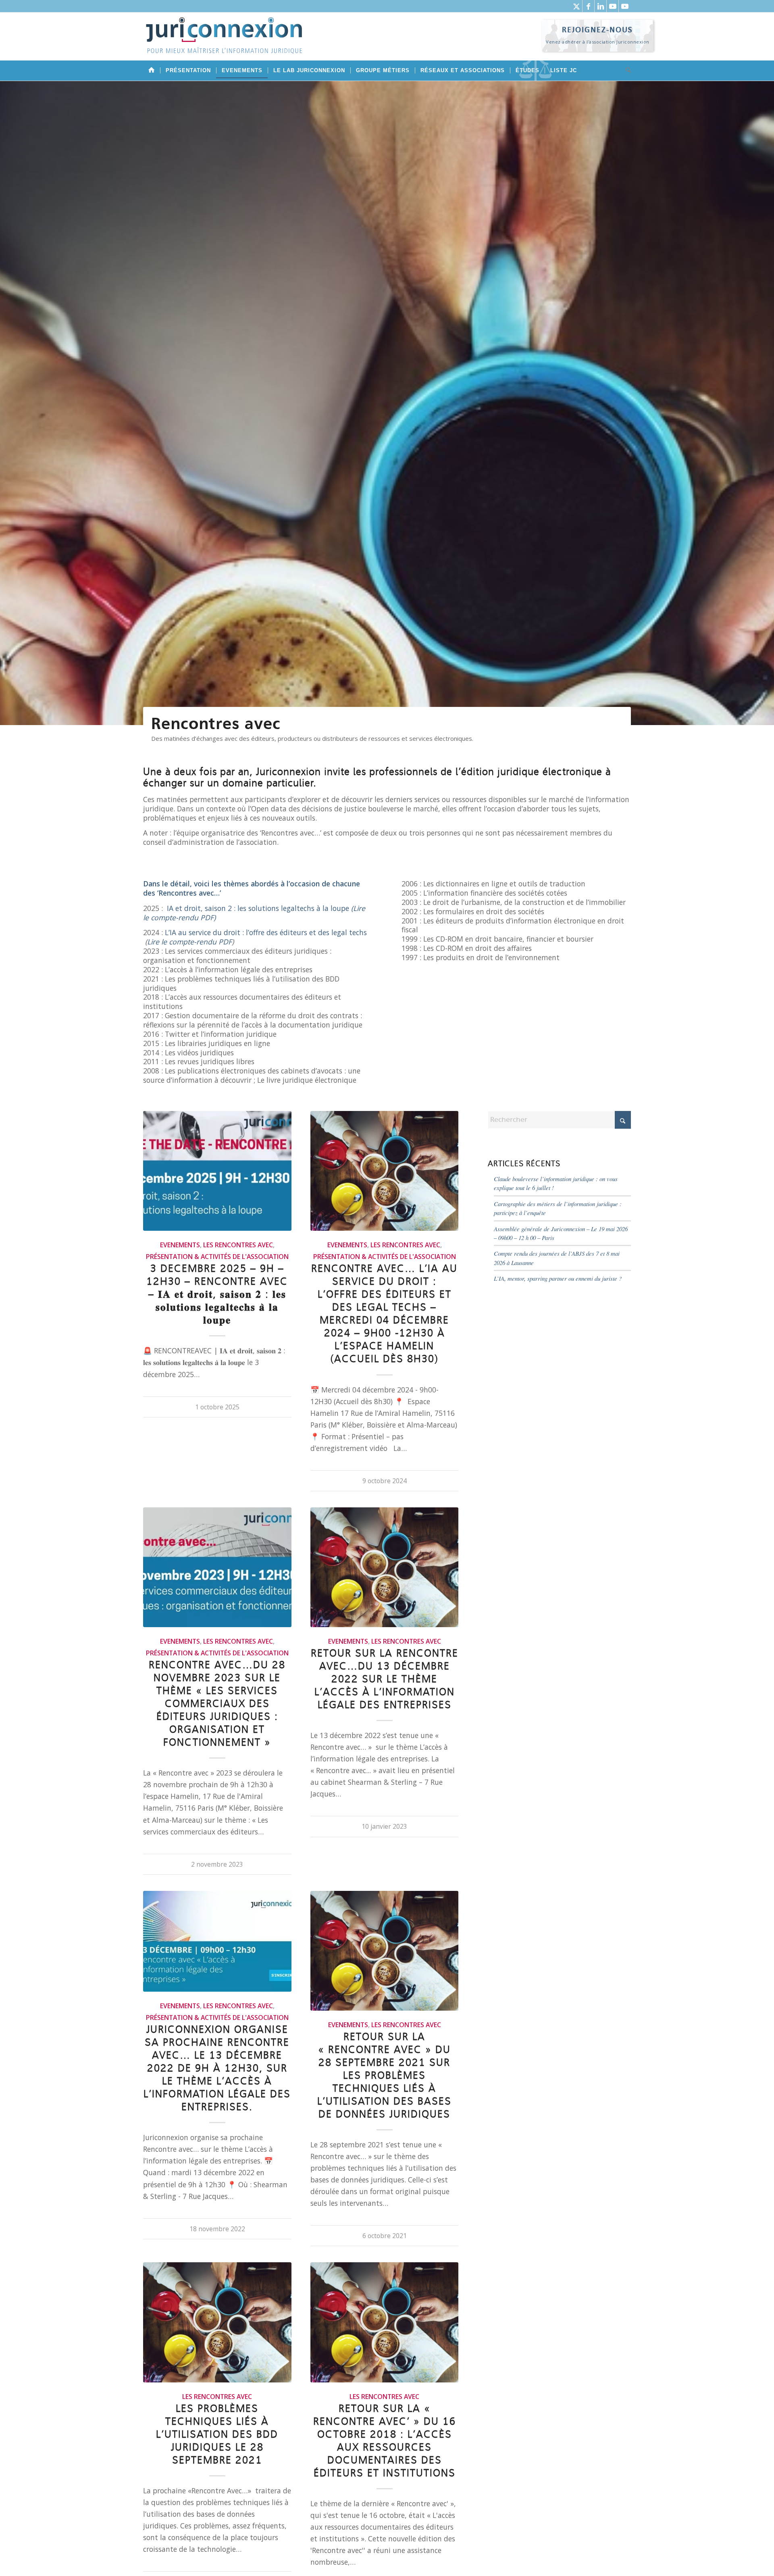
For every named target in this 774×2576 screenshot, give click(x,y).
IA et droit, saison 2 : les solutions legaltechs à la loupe (258, 908)
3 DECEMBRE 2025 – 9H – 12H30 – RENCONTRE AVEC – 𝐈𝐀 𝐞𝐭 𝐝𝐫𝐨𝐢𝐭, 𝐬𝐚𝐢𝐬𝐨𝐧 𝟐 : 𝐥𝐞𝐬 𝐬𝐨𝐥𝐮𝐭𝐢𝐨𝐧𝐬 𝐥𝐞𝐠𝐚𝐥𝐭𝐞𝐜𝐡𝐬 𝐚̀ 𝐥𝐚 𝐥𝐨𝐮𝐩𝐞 (217, 1295)
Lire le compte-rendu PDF (189, 942)
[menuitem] (152, 71)
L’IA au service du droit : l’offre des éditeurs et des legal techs (266, 932)
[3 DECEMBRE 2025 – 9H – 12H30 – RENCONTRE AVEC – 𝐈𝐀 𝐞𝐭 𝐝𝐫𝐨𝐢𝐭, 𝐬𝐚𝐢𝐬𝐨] (217, 1171)
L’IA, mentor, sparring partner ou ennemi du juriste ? (558, 1278)
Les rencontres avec (238, 1245)
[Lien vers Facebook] (588, 6)
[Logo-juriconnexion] (224, 42)
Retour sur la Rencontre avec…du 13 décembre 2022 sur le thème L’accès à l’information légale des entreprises (385, 1679)
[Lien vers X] (576, 6)
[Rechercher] (626, 71)
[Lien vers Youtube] (613, 6)
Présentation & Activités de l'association (217, 1257)
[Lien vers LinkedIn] (600, 6)
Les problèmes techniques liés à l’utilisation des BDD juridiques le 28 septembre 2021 (217, 2435)
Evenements (180, 1245)
